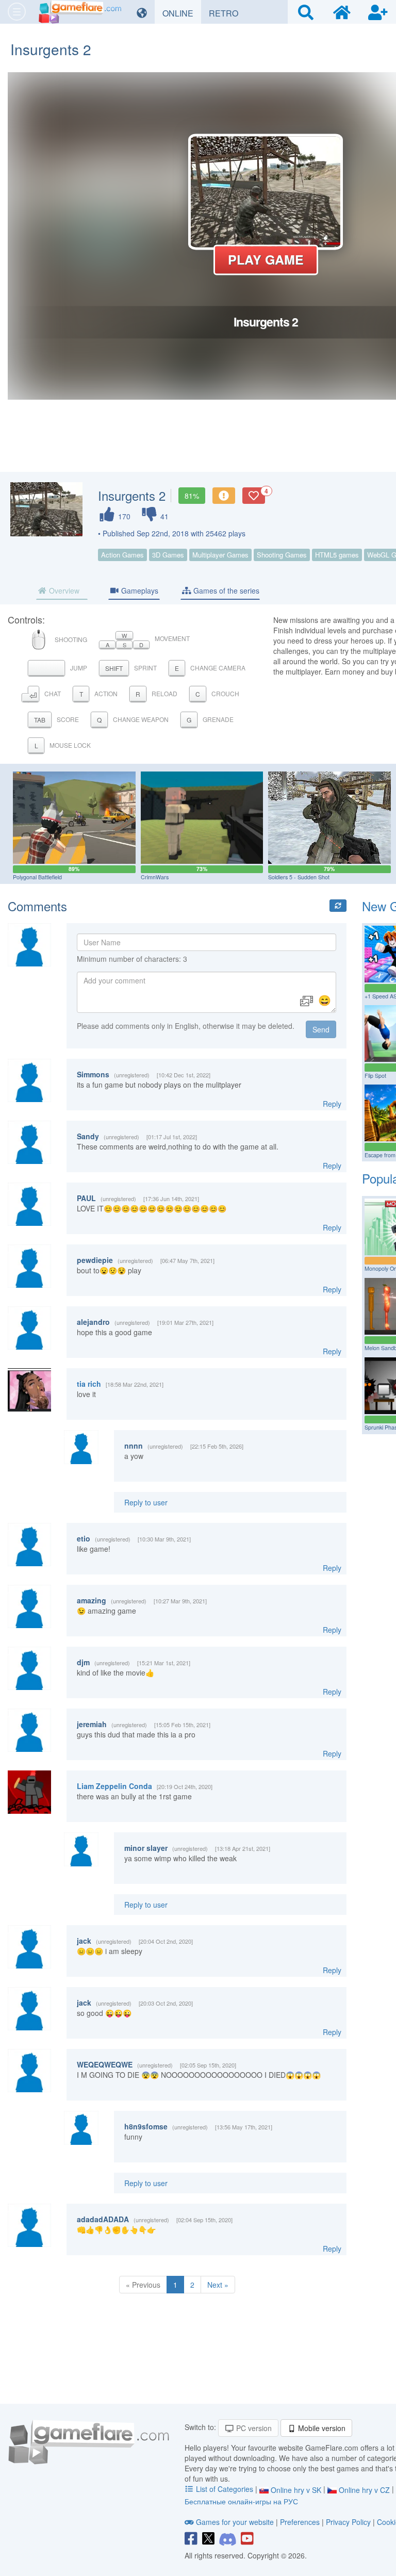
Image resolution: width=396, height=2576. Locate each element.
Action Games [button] (122, 555)
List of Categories (225, 2489)
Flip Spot (375, 1076)
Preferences (301, 2522)
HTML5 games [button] (337, 555)
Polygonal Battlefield (37, 877)
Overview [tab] (63, 590)
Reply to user (146, 1502)
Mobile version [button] (321, 2428)
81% (192, 496)
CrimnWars (155, 877)
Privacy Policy (348, 2522)
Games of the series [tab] (225, 590)
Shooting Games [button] (282, 555)
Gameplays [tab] (139, 590)
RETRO (227, 13)
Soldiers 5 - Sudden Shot (299, 877)
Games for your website (235, 2522)
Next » (218, 2285)
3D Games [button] (168, 555)
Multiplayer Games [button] (220, 555)
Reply (332, 1104)
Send (321, 1029)
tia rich (89, 1384)
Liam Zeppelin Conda (114, 1786)
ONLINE (182, 13)
